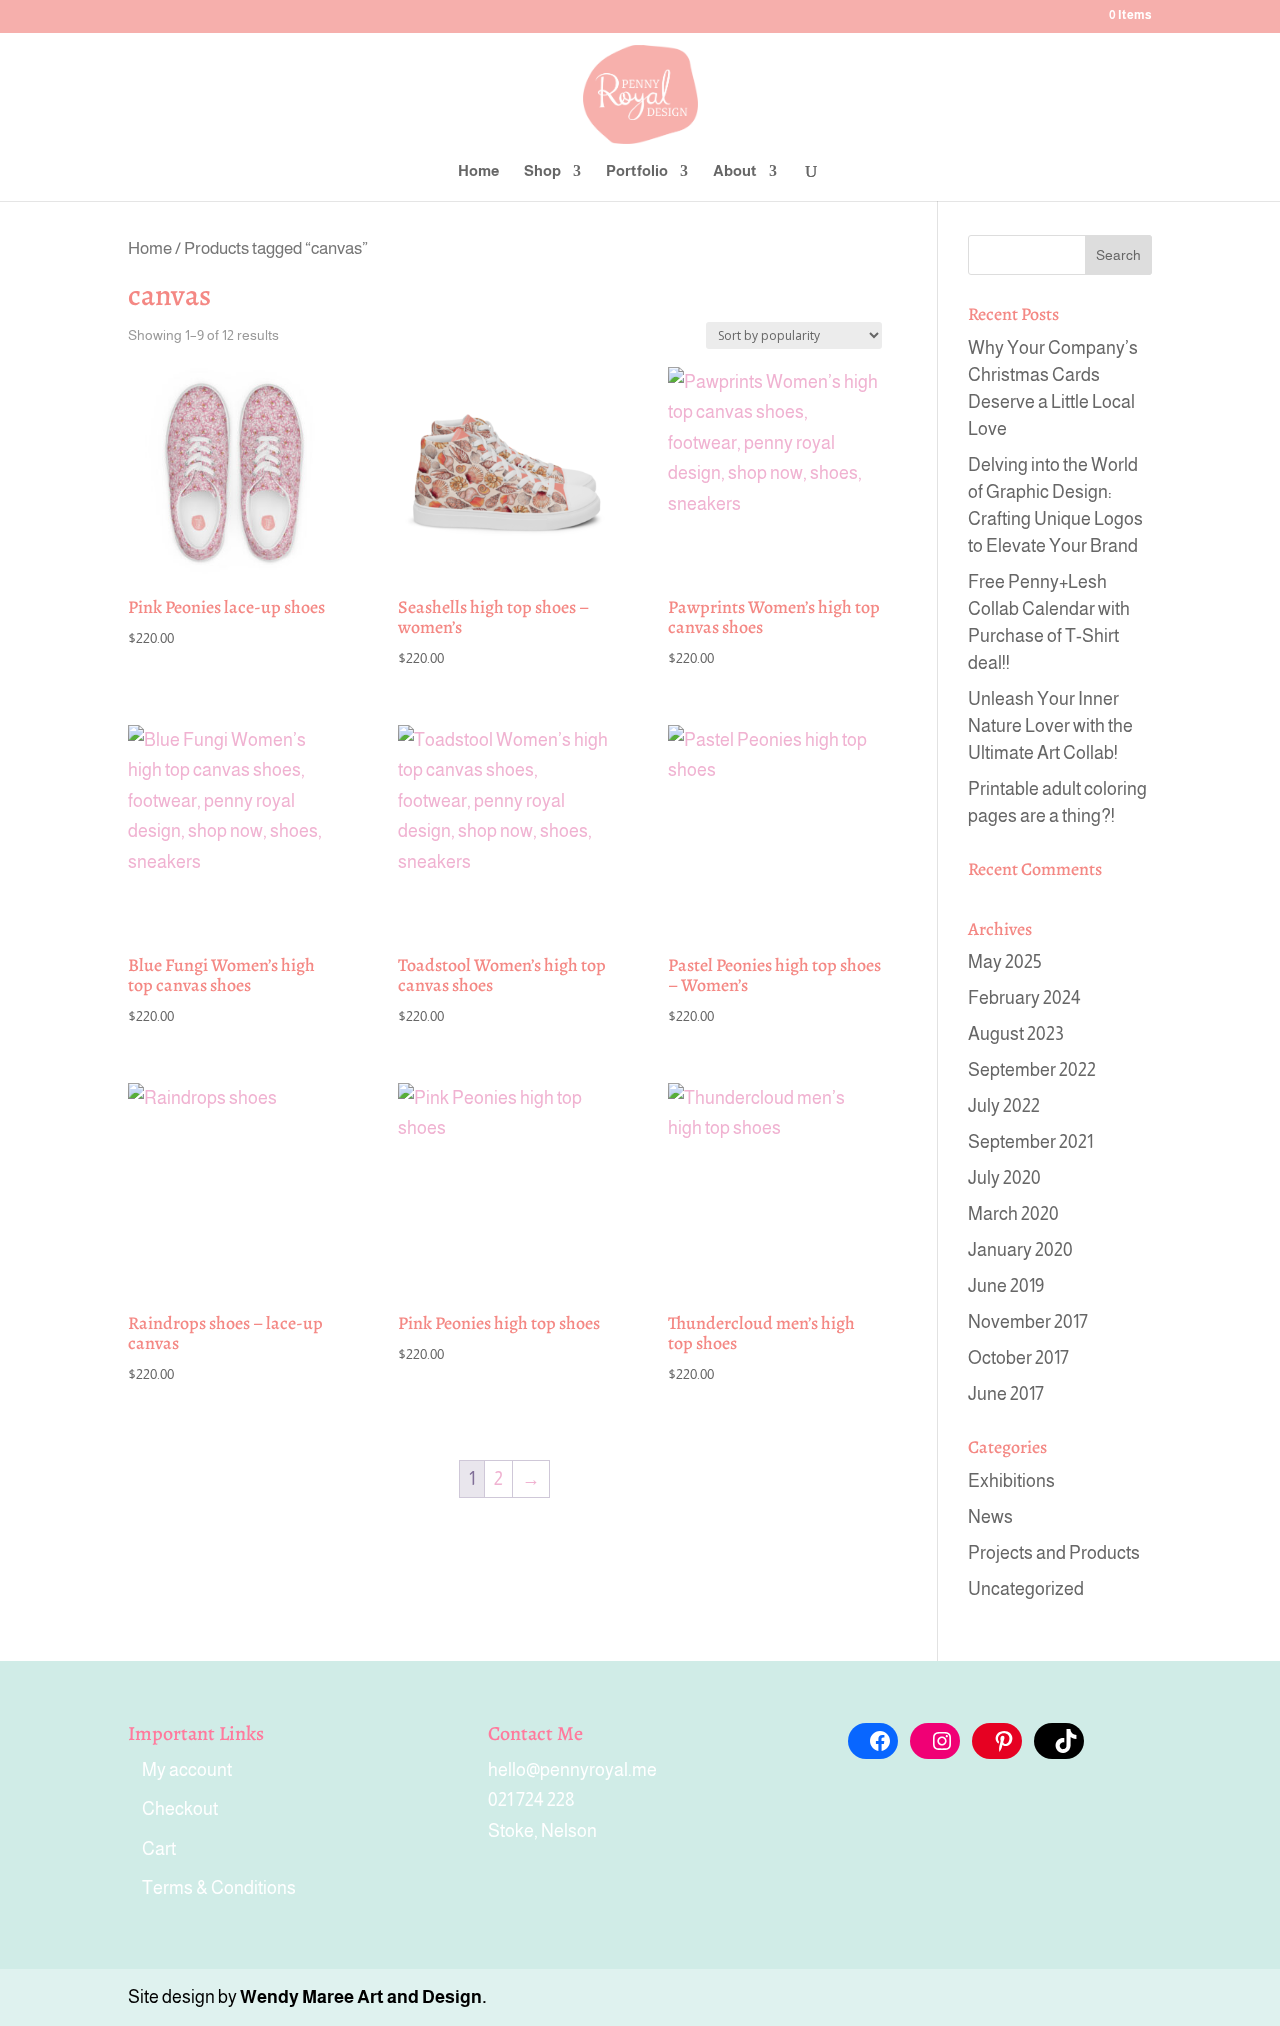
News (990, 1517)
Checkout (180, 1809)
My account (187, 1770)
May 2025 (1005, 962)
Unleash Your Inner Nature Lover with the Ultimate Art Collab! (1050, 726)
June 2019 (1006, 1286)
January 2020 (1020, 1250)
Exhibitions (1011, 1481)
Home (478, 171)
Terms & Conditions (219, 1888)
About (735, 171)
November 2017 (1028, 1322)
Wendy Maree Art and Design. (363, 1997)
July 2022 (1004, 1106)
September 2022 (1032, 1070)
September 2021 (1030, 1142)
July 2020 (1004, 1178)
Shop (542, 171)
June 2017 (1006, 1394)
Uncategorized (1026, 1589)
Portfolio (637, 171)
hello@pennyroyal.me (572, 1770)
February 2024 (1024, 998)
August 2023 (1016, 1034)
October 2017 (1018, 1358)
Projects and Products (1054, 1553)
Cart (159, 1849)
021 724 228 (531, 1800)
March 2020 (1013, 1214)
